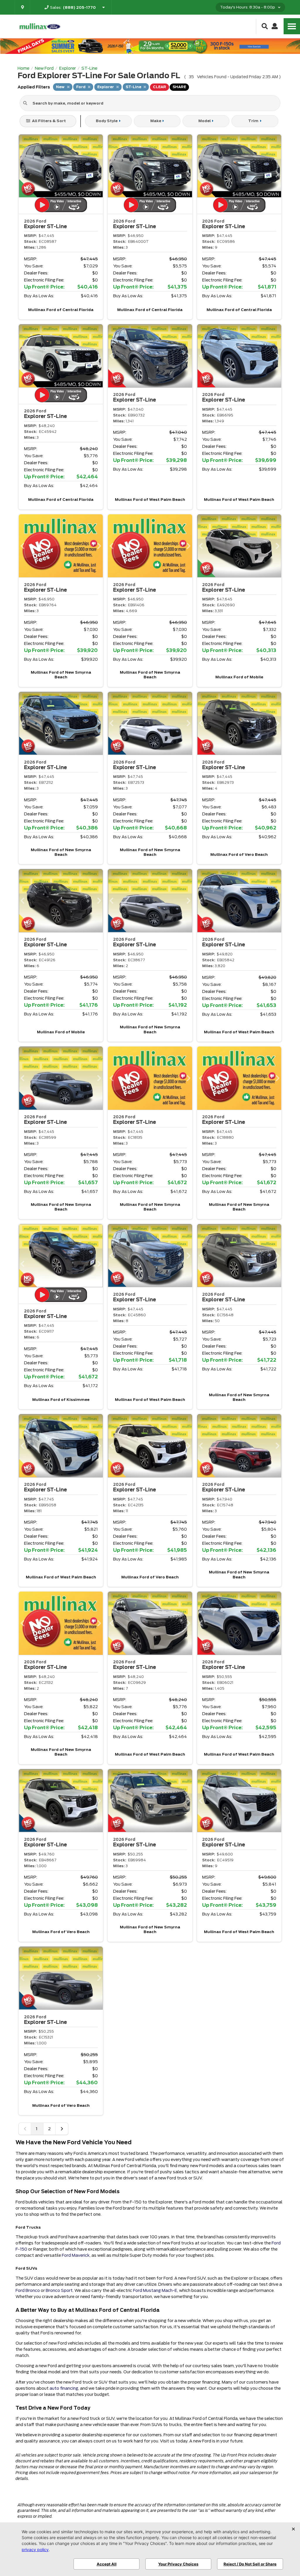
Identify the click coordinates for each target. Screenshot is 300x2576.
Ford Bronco (28, 2290)
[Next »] (62, 2129)
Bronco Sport (59, 2290)
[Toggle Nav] (292, 26)
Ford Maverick (76, 2255)
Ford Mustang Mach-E (155, 2290)
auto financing (64, 2388)
